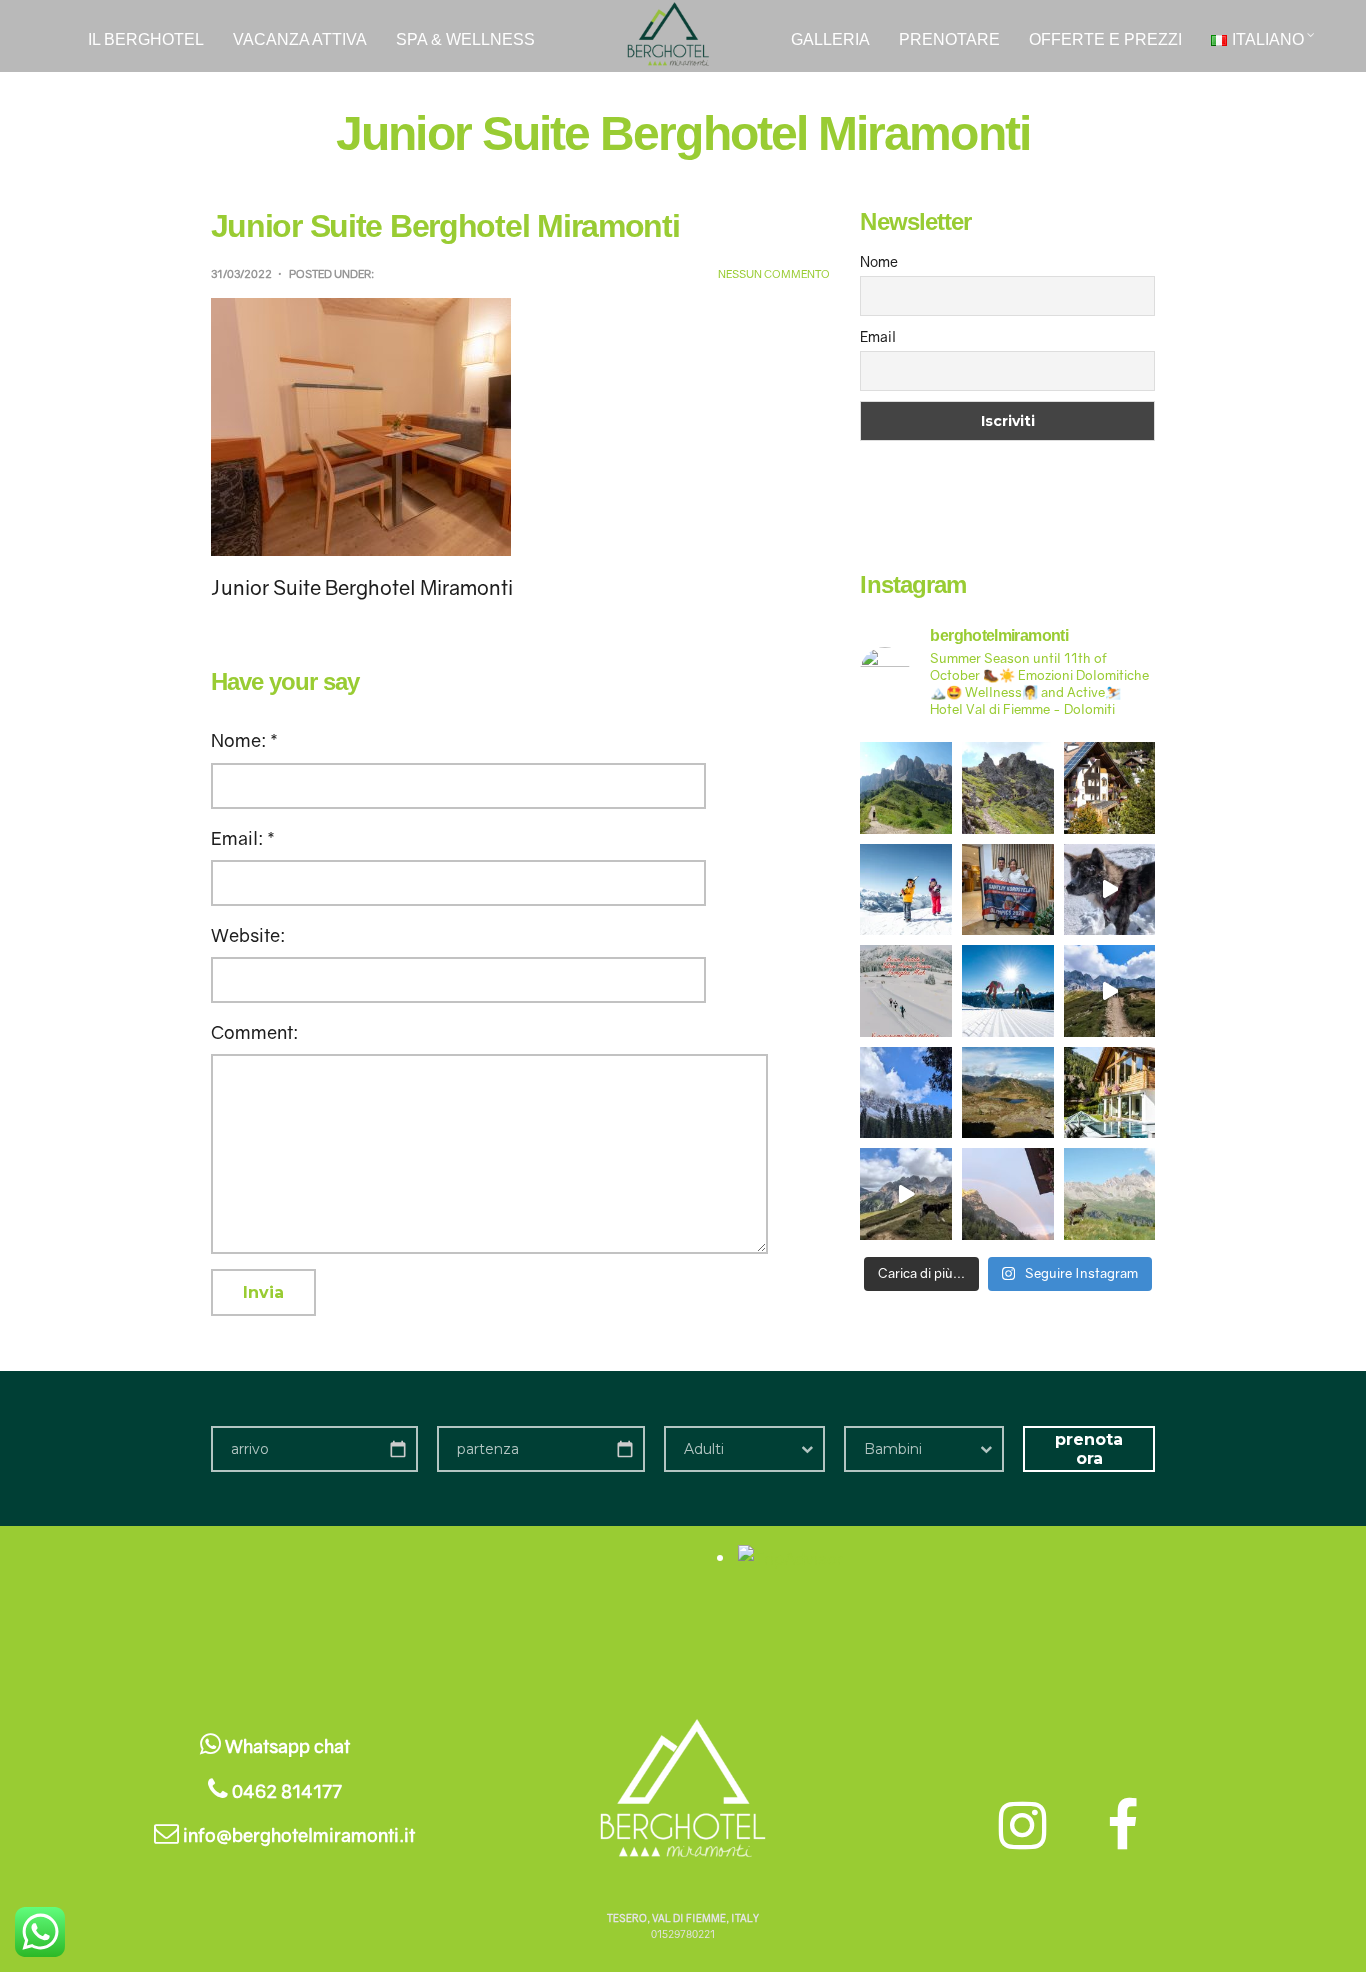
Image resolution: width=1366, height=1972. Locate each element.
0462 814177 (285, 1791)
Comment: (254, 1032)
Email (878, 336)
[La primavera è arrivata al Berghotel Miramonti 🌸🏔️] (1110, 788)
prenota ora (1089, 1449)
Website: (248, 935)
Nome (879, 261)
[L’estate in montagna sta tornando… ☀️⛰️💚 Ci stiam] (1008, 788)
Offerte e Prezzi (1105, 39)
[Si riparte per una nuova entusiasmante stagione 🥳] (1008, 991)
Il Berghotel (146, 39)
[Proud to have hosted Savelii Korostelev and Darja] (1008, 890)
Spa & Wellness (465, 39)
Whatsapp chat (285, 1746)
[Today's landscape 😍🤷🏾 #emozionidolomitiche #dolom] (906, 788)
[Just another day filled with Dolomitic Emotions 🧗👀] (906, 1194)
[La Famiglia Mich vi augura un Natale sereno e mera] (906, 991)
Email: (243, 838)
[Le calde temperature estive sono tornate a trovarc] (1110, 1093)
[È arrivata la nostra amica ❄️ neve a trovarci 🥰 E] (906, 1093)
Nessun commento (774, 273)
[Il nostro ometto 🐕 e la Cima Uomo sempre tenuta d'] (1110, 1194)
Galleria (830, 39)
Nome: (244, 740)
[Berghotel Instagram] (1028, 1824)
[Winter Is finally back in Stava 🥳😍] (1110, 890)
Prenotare (949, 39)
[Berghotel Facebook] (1122, 1824)
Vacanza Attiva (300, 39)
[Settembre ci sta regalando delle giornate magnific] (1008, 1093)
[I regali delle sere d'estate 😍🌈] (1008, 1194)
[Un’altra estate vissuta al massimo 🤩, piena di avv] (1110, 991)
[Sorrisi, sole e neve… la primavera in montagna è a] (906, 890)
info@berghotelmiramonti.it (297, 1835)
